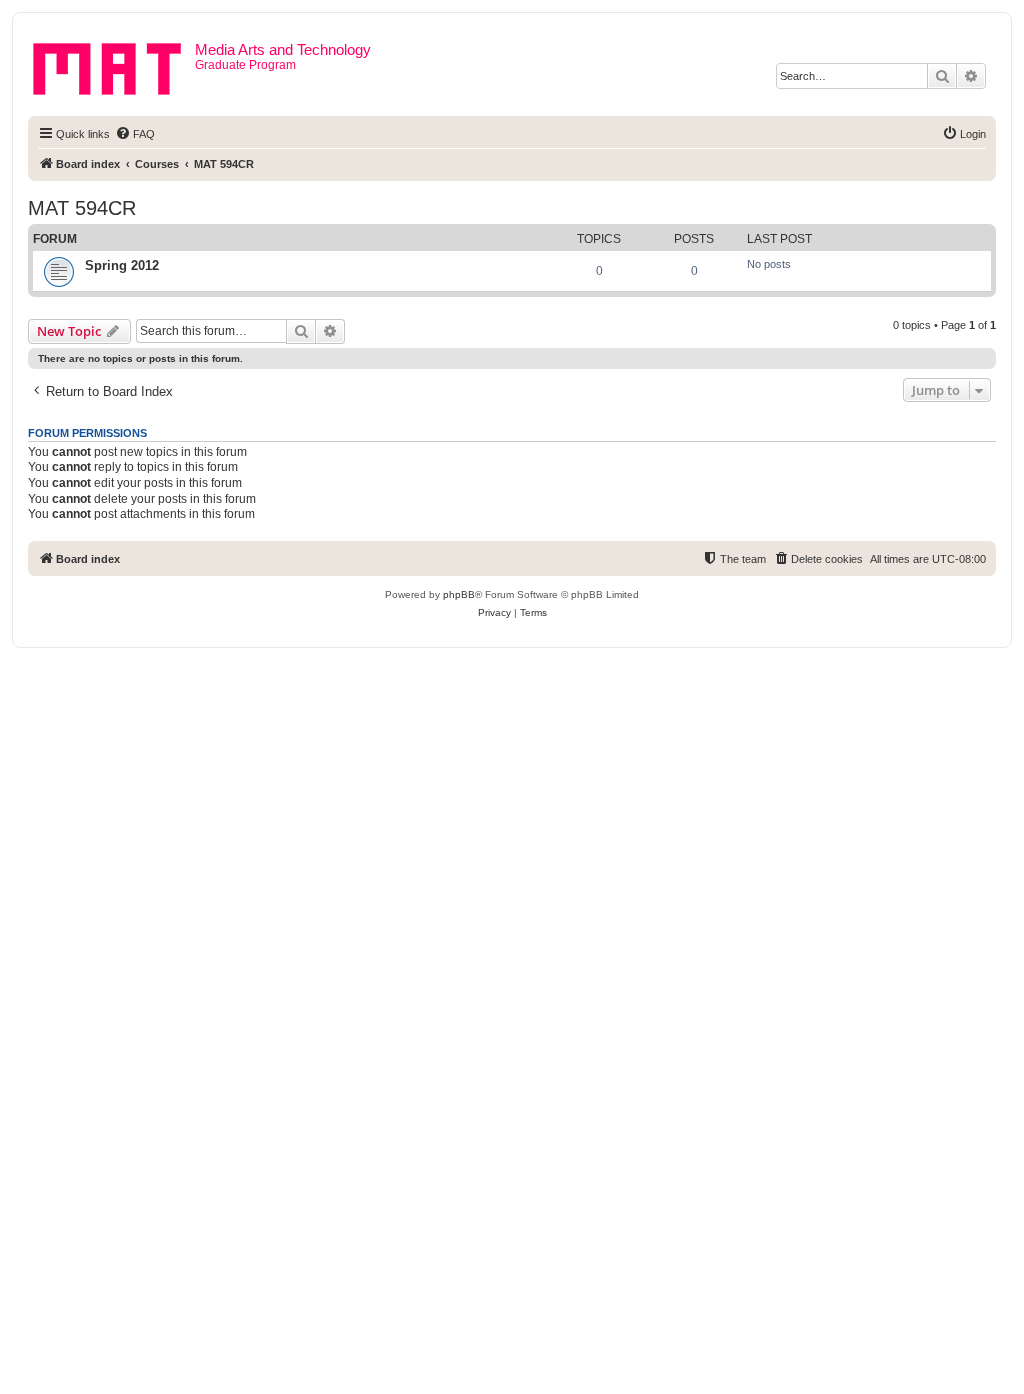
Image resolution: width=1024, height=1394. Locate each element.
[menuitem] (135, 134)
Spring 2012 (122, 265)
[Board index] (114, 65)
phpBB (459, 594)
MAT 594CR (82, 208)
